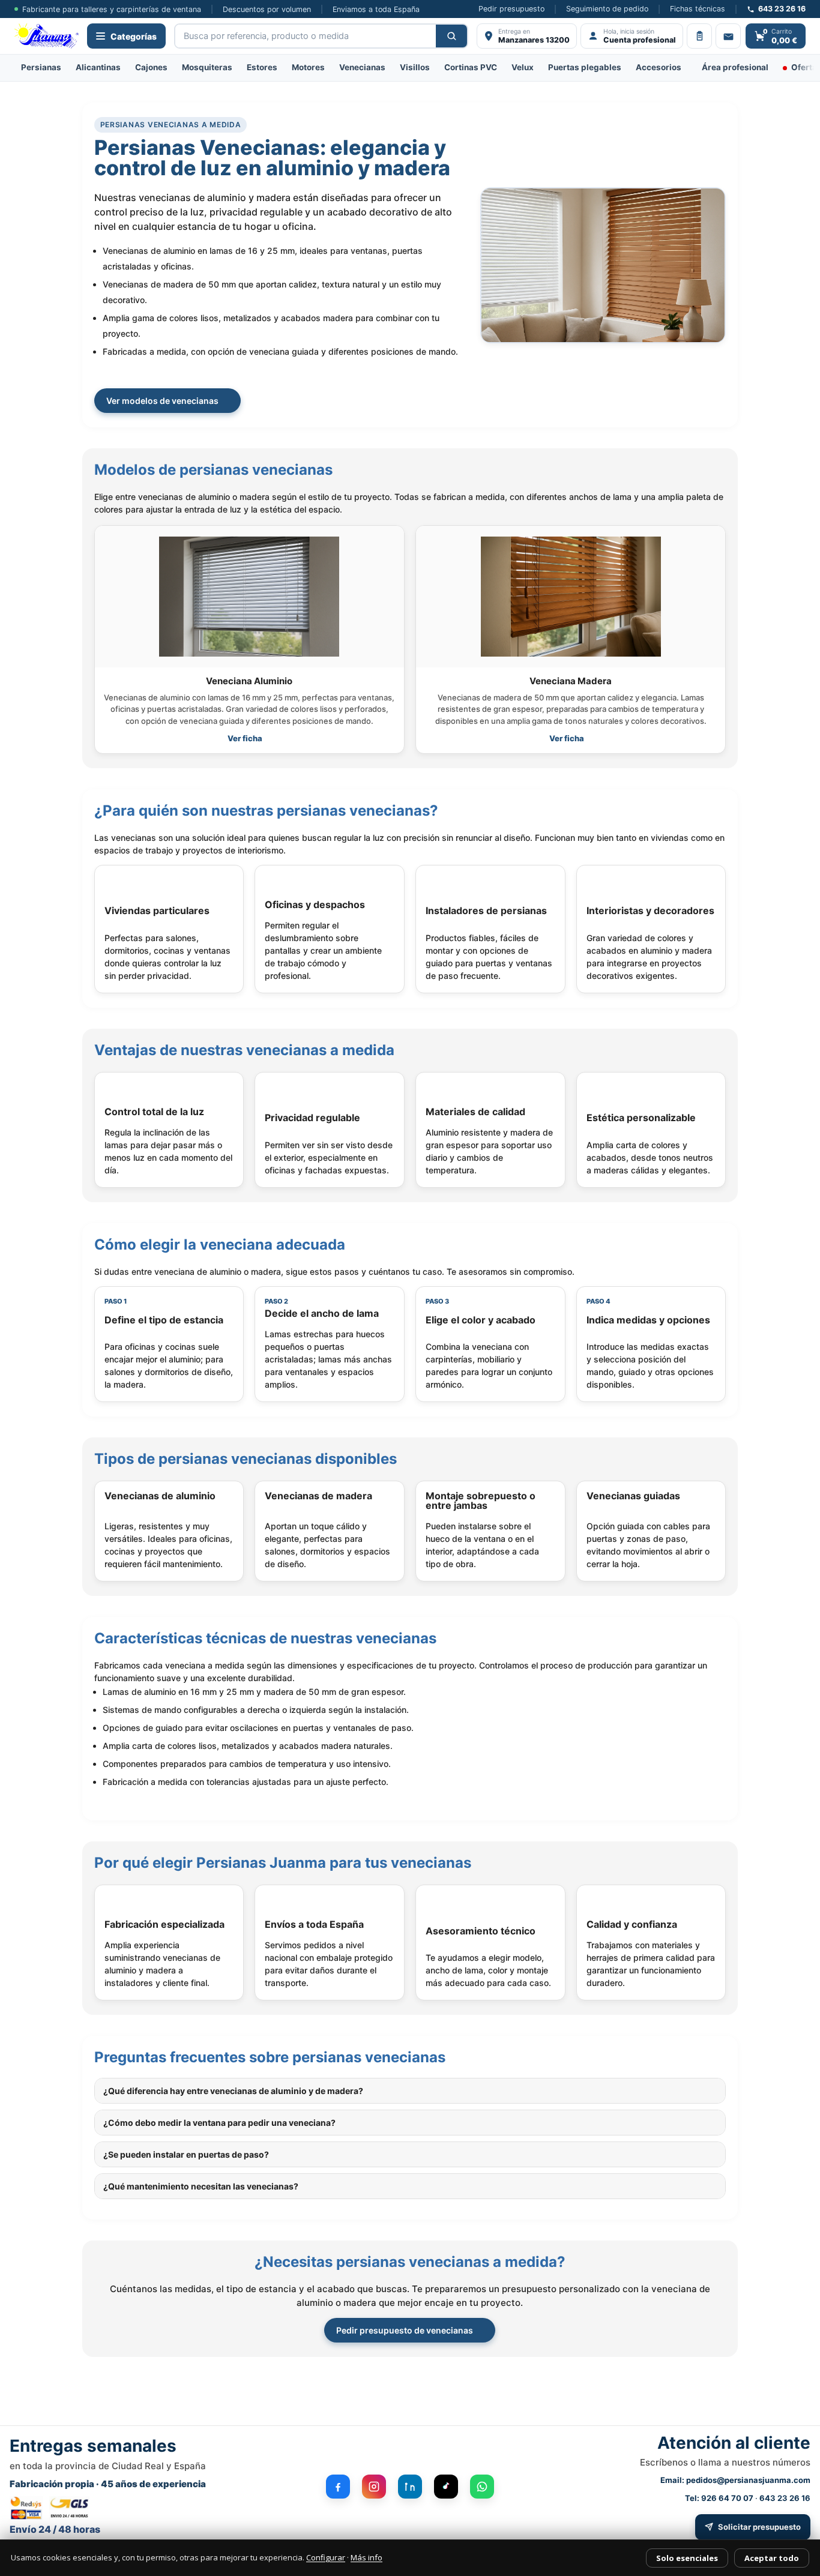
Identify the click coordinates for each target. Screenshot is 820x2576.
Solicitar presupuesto (759, 2527)
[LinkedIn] (410, 2487)
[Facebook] (338, 2487)
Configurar (326, 2557)
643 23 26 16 (785, 2498)
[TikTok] (446, 2487)
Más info (366, 2557)
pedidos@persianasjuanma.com (748, 2480)
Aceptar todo (772, 2558)
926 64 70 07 (727, 2498)
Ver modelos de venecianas (162, 401)
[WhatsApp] (482, 2487)
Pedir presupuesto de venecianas (405, 2330)
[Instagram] (374, 2487)
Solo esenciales (687, 2558)
